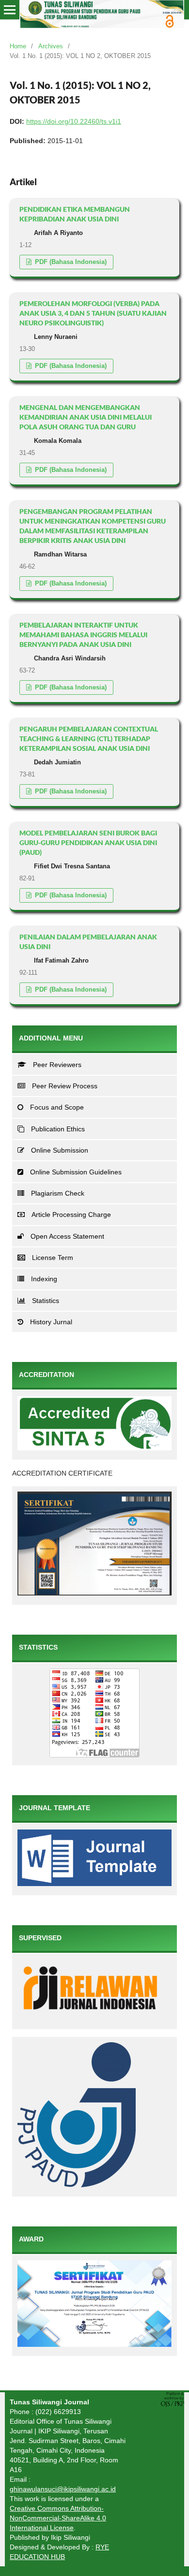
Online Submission (60, 1150)
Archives (51, 46)
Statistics (46, 1301)
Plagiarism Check (58, 1193)
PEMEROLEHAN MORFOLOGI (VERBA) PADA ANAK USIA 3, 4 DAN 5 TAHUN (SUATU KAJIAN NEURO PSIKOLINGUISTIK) (93, 313)
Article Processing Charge (71, 1215)
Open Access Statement (67, 1236)
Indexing (44, 1279)
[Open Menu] (10, 10)
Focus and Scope (57, 1107)
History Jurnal (51, 1322)
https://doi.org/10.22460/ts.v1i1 (74, 121)
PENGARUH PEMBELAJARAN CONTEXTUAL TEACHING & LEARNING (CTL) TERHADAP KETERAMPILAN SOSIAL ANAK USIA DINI (89, 739)
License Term (53, 1258)
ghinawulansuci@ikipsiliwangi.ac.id (63, 2489)
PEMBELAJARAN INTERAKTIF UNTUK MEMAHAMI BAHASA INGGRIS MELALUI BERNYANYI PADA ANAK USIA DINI (83, 635)
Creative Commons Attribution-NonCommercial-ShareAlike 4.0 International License (58, 2518)
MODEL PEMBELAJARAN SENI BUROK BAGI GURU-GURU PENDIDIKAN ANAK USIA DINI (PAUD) (88, 842)
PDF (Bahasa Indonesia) (70, 262)
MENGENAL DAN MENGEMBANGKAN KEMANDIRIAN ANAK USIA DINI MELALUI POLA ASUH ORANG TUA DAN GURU (86, 417)
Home (18, 46)
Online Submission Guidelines (76, 1172)
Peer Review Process (65, 1086)
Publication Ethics (58, 1129)
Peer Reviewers (57, 1065)
